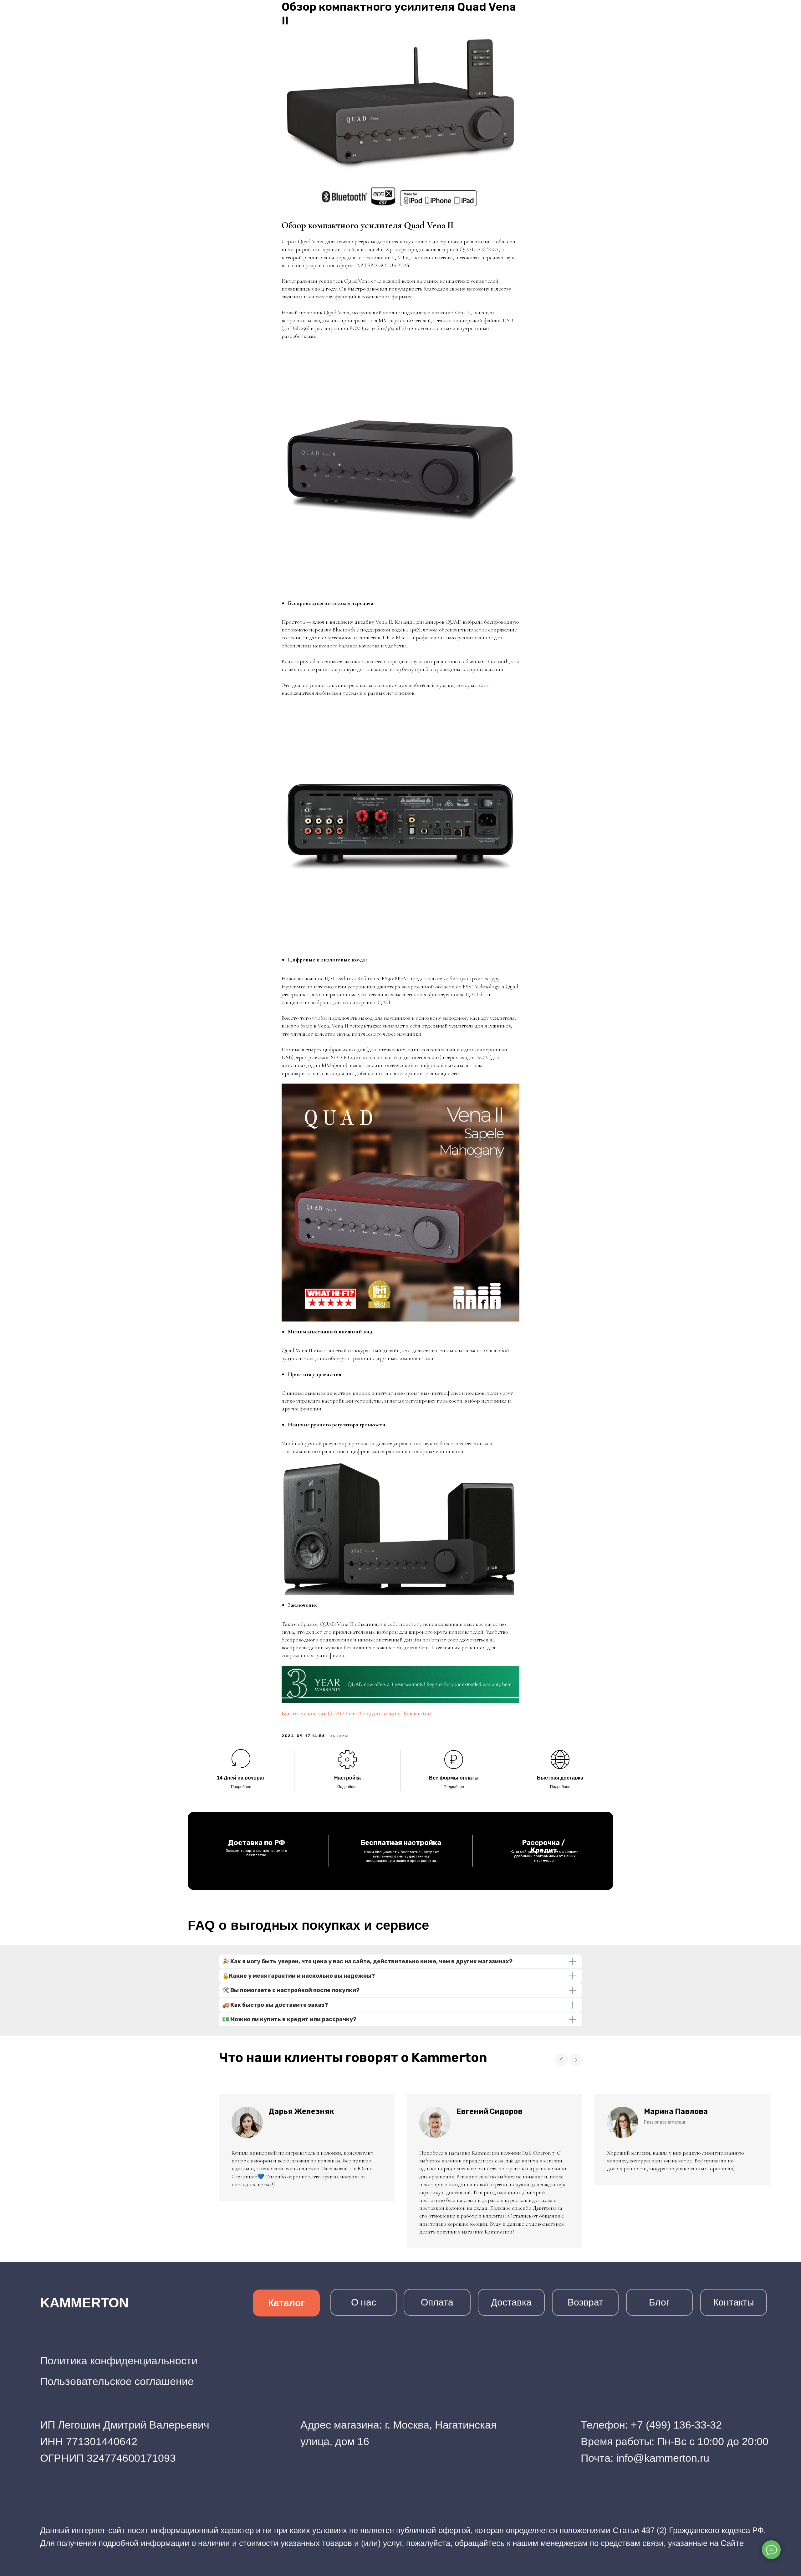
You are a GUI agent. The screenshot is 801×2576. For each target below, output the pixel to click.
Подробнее (241, 1787)
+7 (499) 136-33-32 (676, 2425)
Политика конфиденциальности (119, 2361)
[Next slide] (576, 2060)
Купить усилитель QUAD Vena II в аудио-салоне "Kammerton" (357, 1713)
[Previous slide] (562, 2060)
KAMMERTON (84, 2303)
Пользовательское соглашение (117, 2381)
